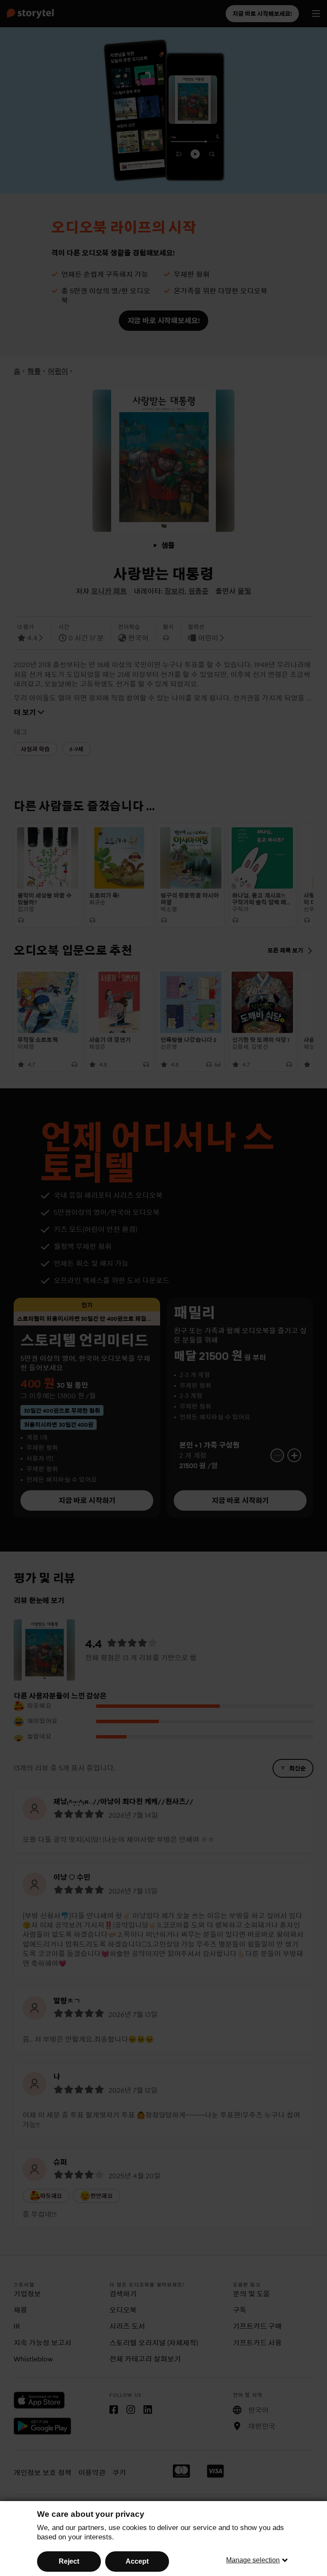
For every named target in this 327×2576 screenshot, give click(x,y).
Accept (137, 2561)
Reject (69, 2561)
